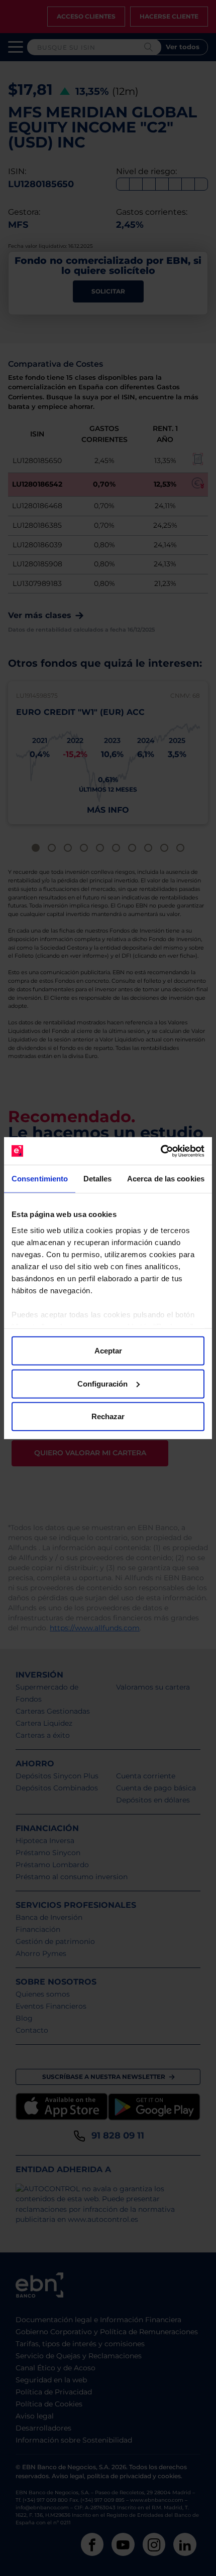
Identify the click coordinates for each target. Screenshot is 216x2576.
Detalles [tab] (98, 1179)
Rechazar (108, 1416)
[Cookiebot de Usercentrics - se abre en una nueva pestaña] (160, 1151)
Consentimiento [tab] (40, 1179)
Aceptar (108, 1351)
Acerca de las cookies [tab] (166, 1179)
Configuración (102, 1383)
